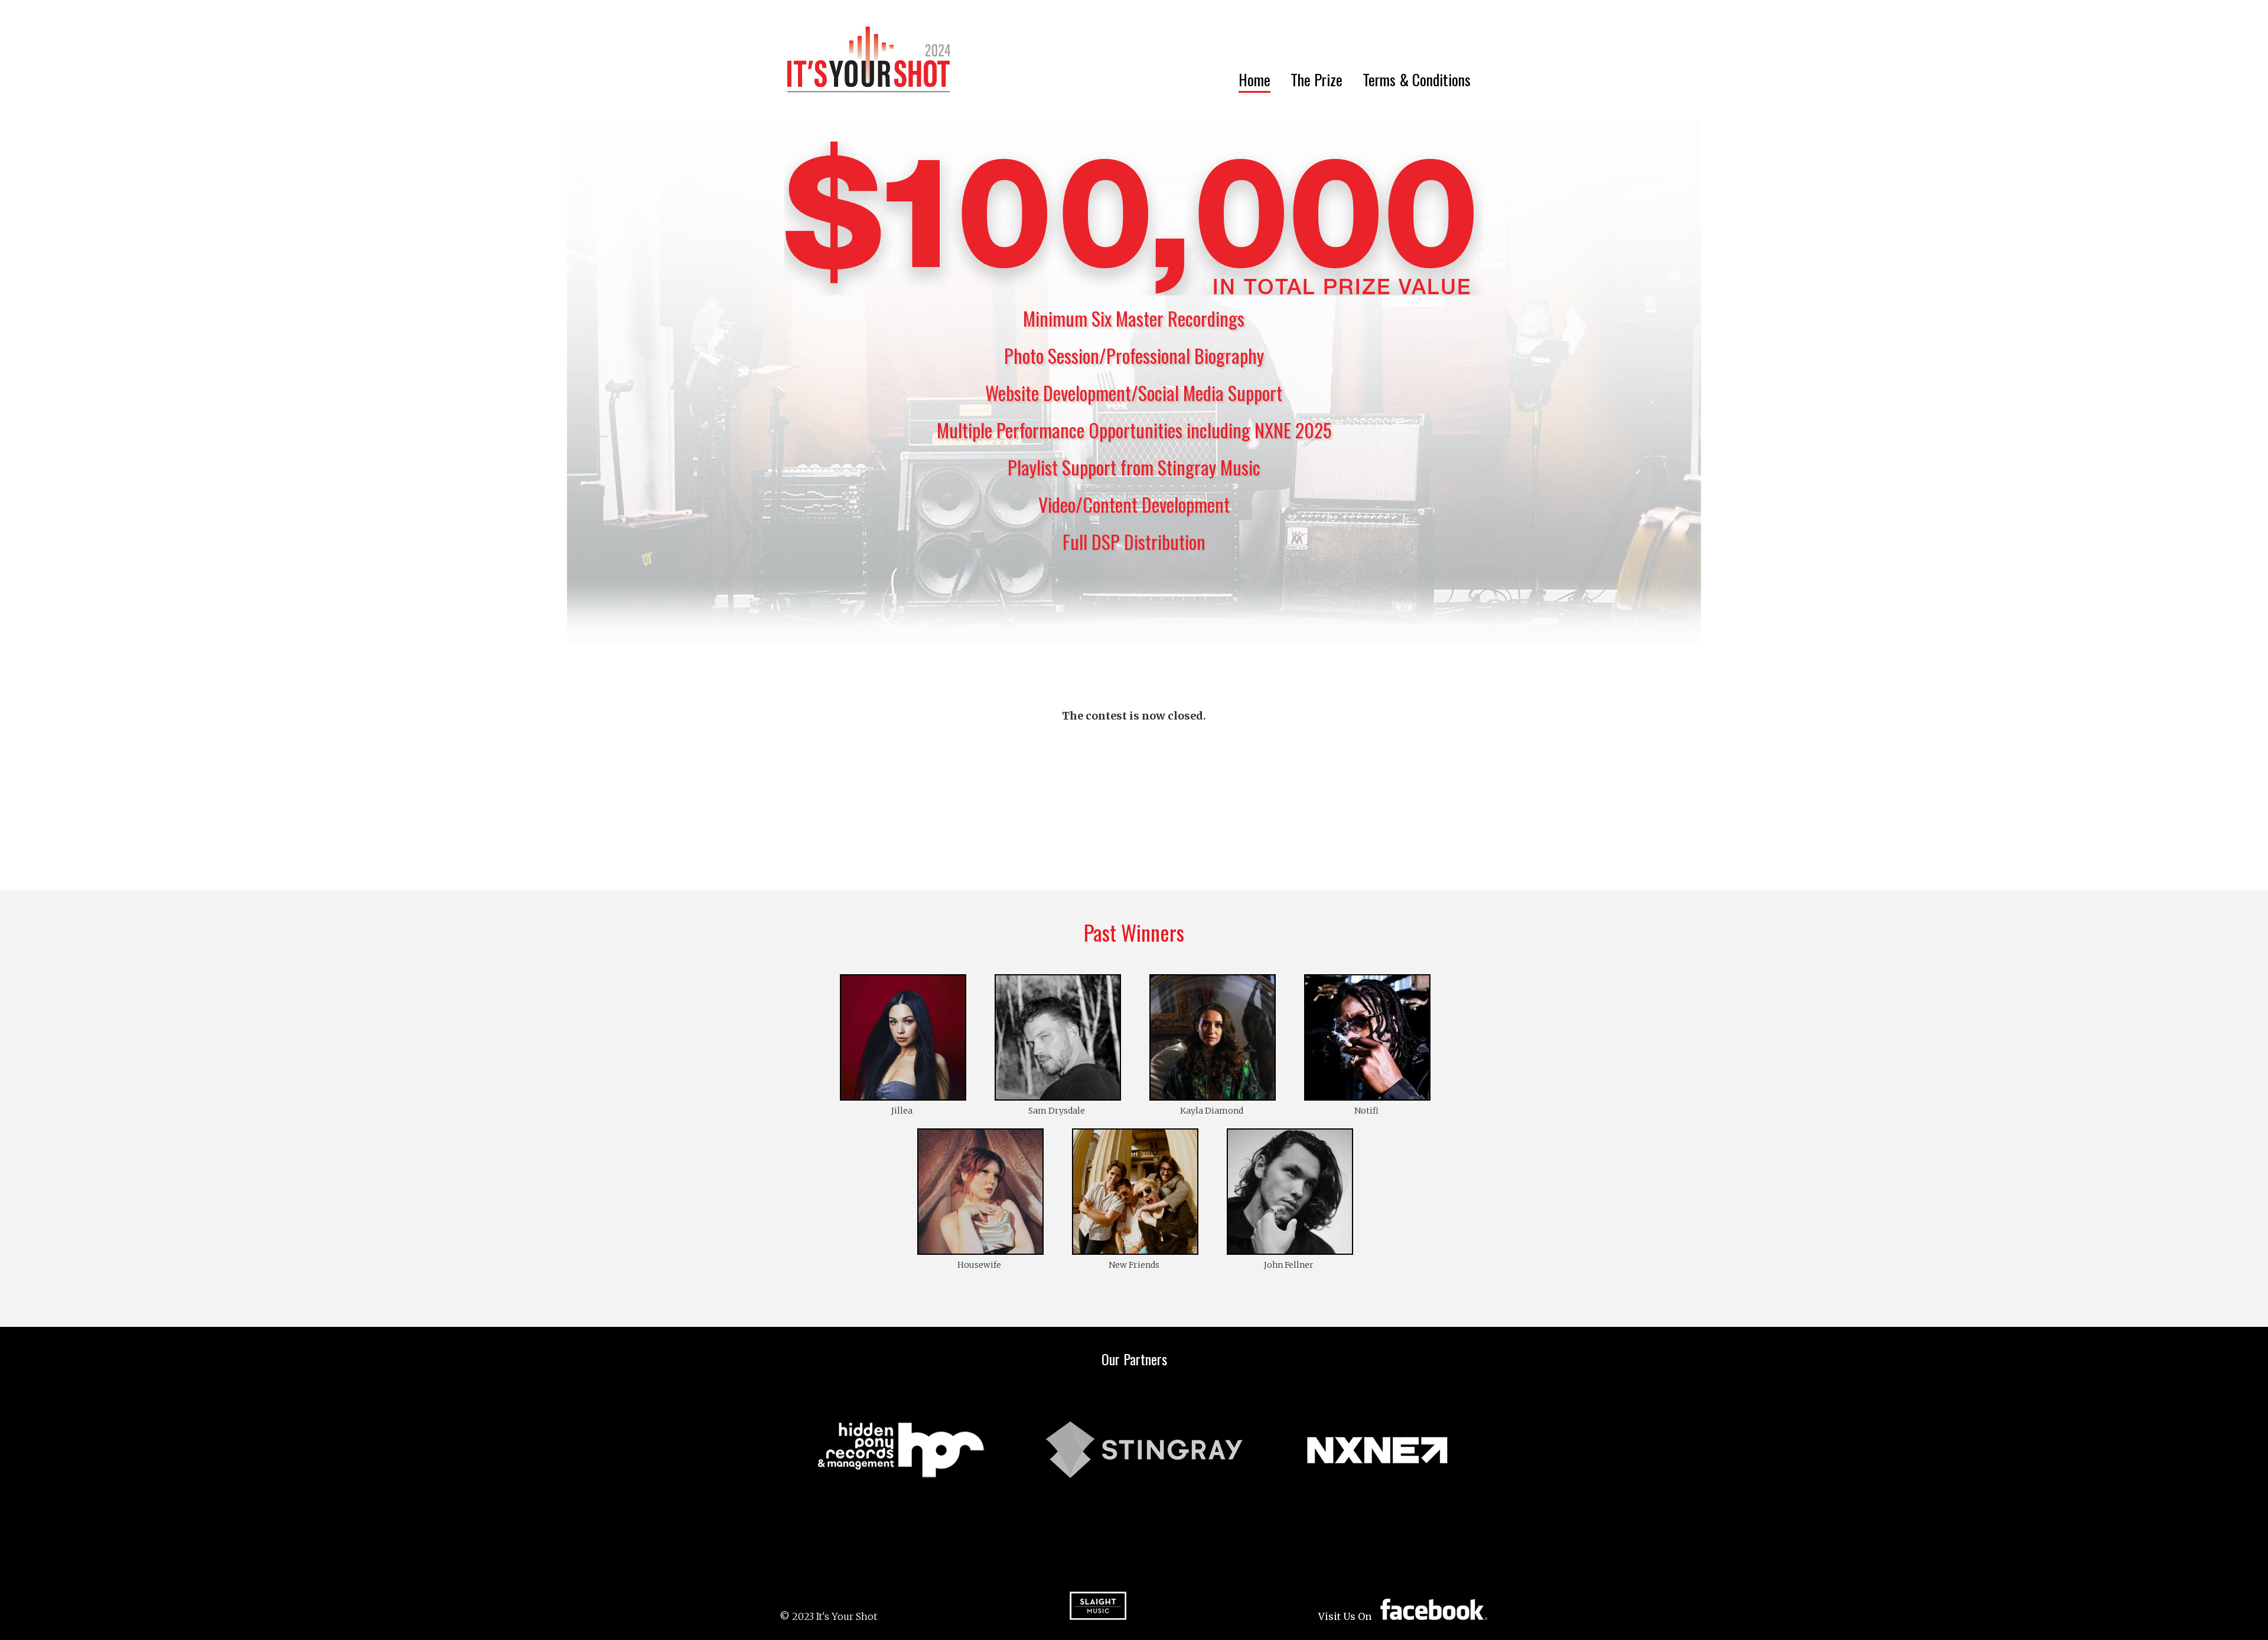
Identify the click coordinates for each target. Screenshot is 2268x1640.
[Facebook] (1434, 1609)
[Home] (869, 60)
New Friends (1134, 1265)
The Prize (1317, 79)
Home (1254, 79)
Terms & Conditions (1417, 79)
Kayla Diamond (1212, 1111)
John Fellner (1289, 1265)
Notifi (1366, 1111)
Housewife (979, 1265)
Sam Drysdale (1057, 1111)
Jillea (902, 1111)
